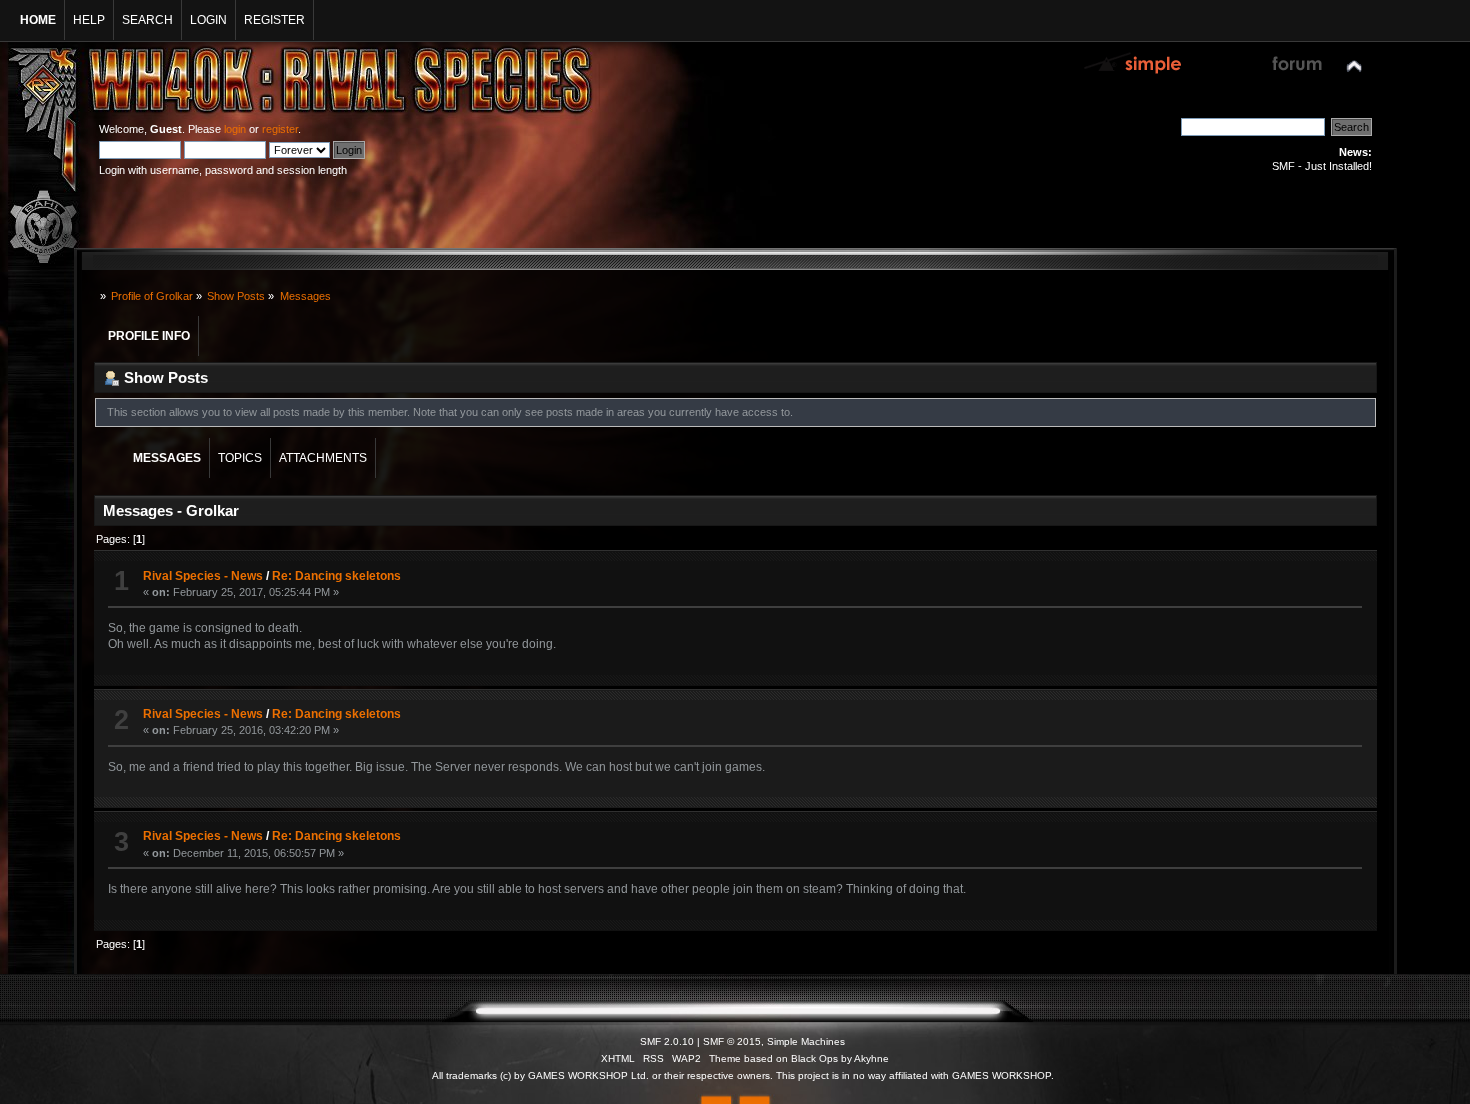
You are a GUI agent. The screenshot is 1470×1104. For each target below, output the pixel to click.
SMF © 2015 (732, 1041)
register (280, 129)
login (235, 129)
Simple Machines (806, 1041)
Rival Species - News (203, 576)
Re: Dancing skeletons (336, 576)
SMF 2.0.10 (667, 1041)
